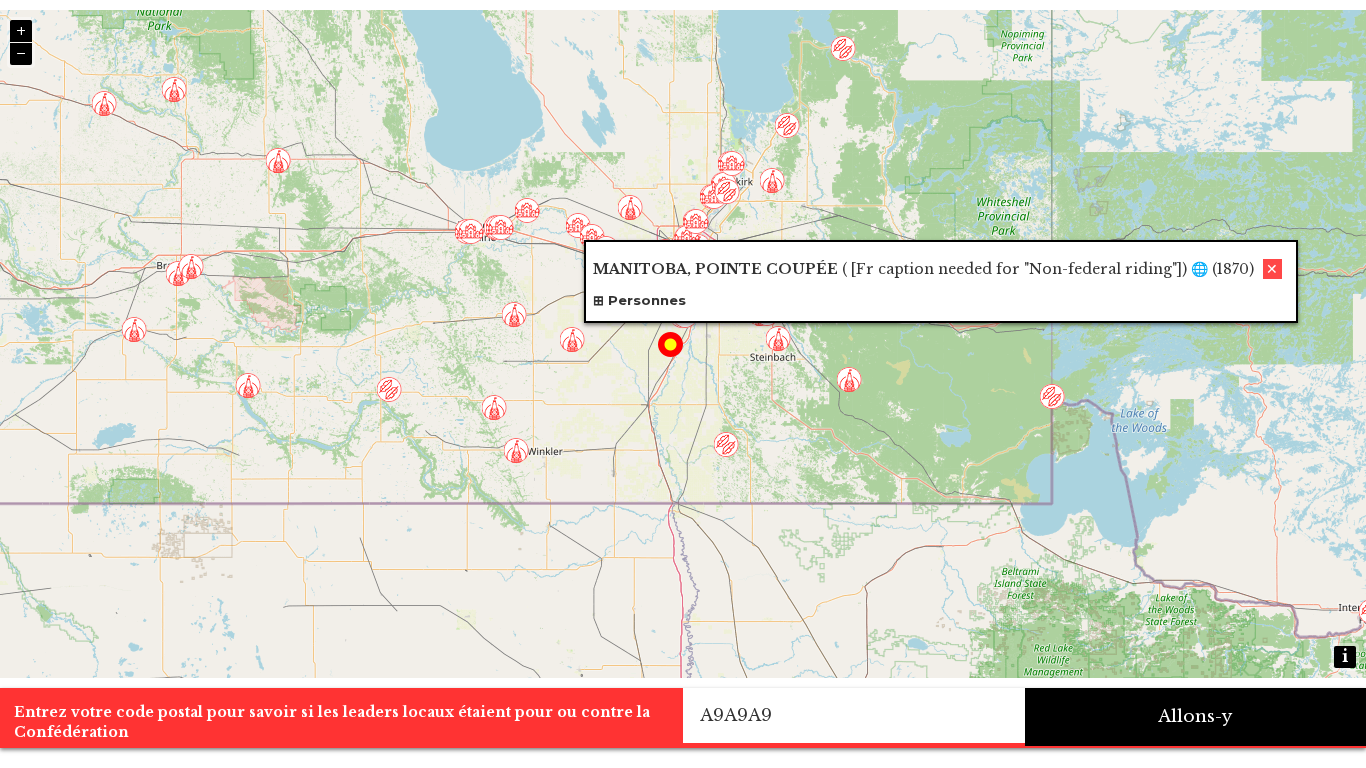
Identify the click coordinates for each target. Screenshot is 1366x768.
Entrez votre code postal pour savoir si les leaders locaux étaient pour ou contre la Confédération (332, 722)
